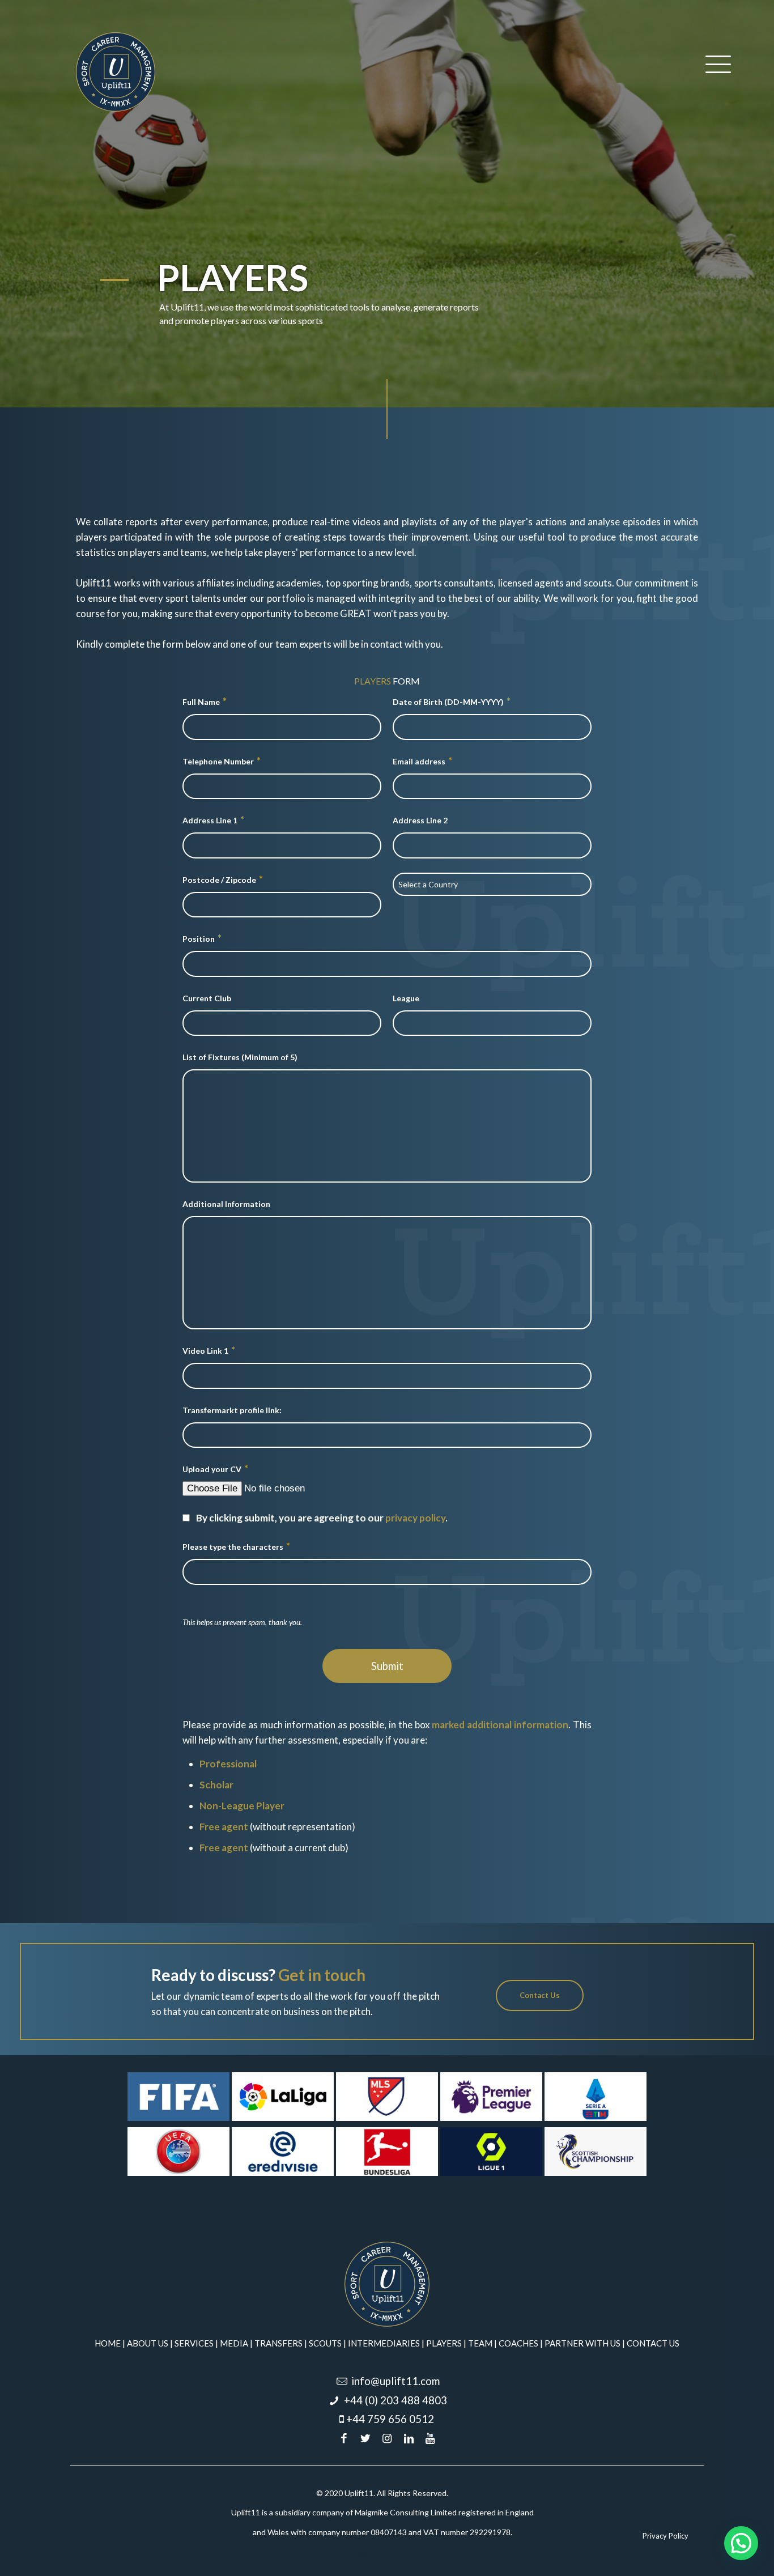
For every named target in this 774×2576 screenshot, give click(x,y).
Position (202, 938)
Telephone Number (222, 761)
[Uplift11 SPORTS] (116, 71)
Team (480, 2343)
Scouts (325, 2343)
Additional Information (226, 1204)
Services (194, 2343)
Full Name (205, 701)
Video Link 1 (209, 1350)
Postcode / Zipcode (223, 879)
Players (444, 2343)
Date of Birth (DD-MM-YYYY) (452, 701)
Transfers (278, 2343)
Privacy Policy (665, 2536)
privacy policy (415, 1518)
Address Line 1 (213, 820)
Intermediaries (384, 2343)
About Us (148, 2343)
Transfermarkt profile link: (232, 1410)
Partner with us (582, 2343)
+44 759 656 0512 (390, 2419)
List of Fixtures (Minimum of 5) (240, 1057)
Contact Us (653, 2343)
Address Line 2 (420, 820)
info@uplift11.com (395, 2381)
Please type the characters (236, 1546)
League (406, 998)
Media (234, 2343)
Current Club (207, 998)
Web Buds (382, 2554)
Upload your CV (215, 1468)
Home (108, 2343)
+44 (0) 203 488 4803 (395, 2400)
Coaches (518, 2343)
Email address (422, 761)
